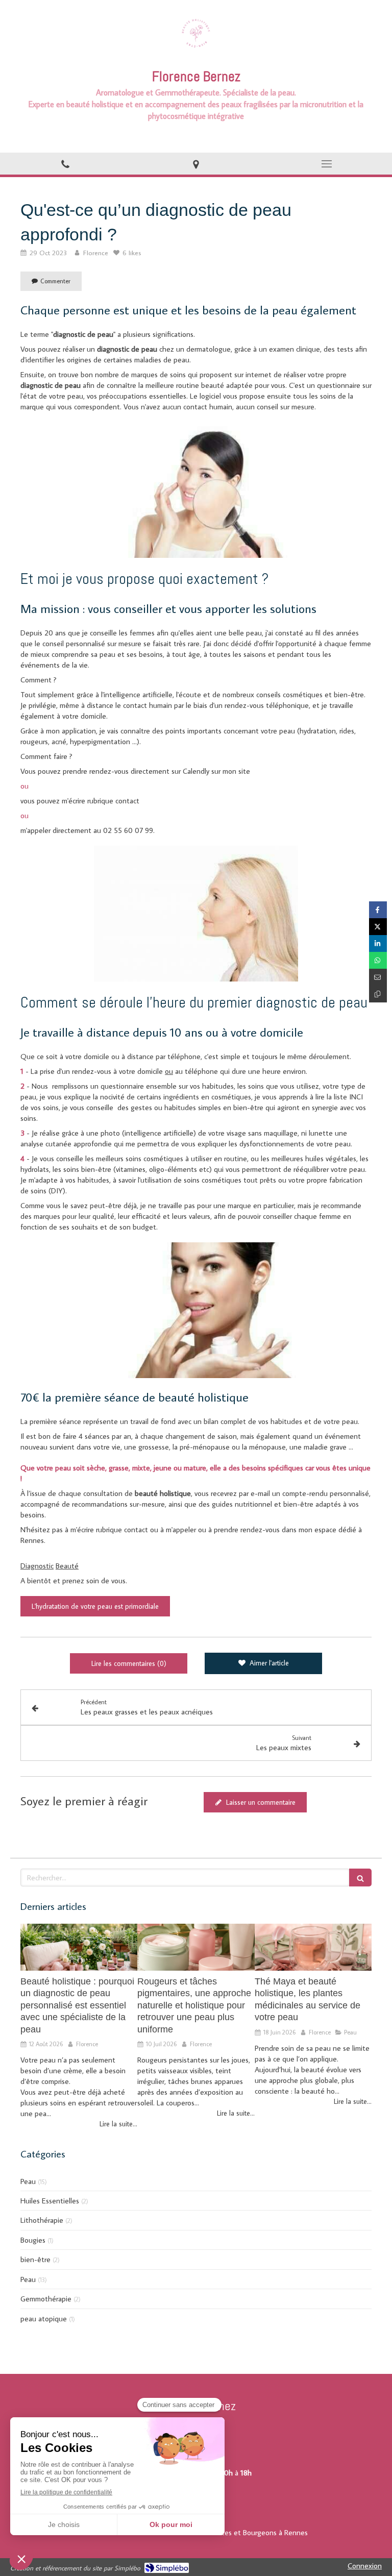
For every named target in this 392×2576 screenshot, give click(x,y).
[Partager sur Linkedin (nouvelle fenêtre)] (378, 943)
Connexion (365, 2566)
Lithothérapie (42, 2220)
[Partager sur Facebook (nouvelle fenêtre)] (378, 910)
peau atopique (44, 2319)
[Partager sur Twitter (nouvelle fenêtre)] (378, 927)
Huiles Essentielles (50, 2201)
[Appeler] (65, 164)
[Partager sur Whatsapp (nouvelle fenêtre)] (378, 960)
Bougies (33, 2240)
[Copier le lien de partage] (378, 994)
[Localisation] (196, 164)
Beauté (67, 1566)
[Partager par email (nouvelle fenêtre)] (378, 977)
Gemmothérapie (46, 2299)
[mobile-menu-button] (327, 164)
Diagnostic (37, 1566)
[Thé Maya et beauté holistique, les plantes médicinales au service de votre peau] (313, 1947)
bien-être (35, 2259)
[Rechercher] (360, 1878)
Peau (28, 2181)
